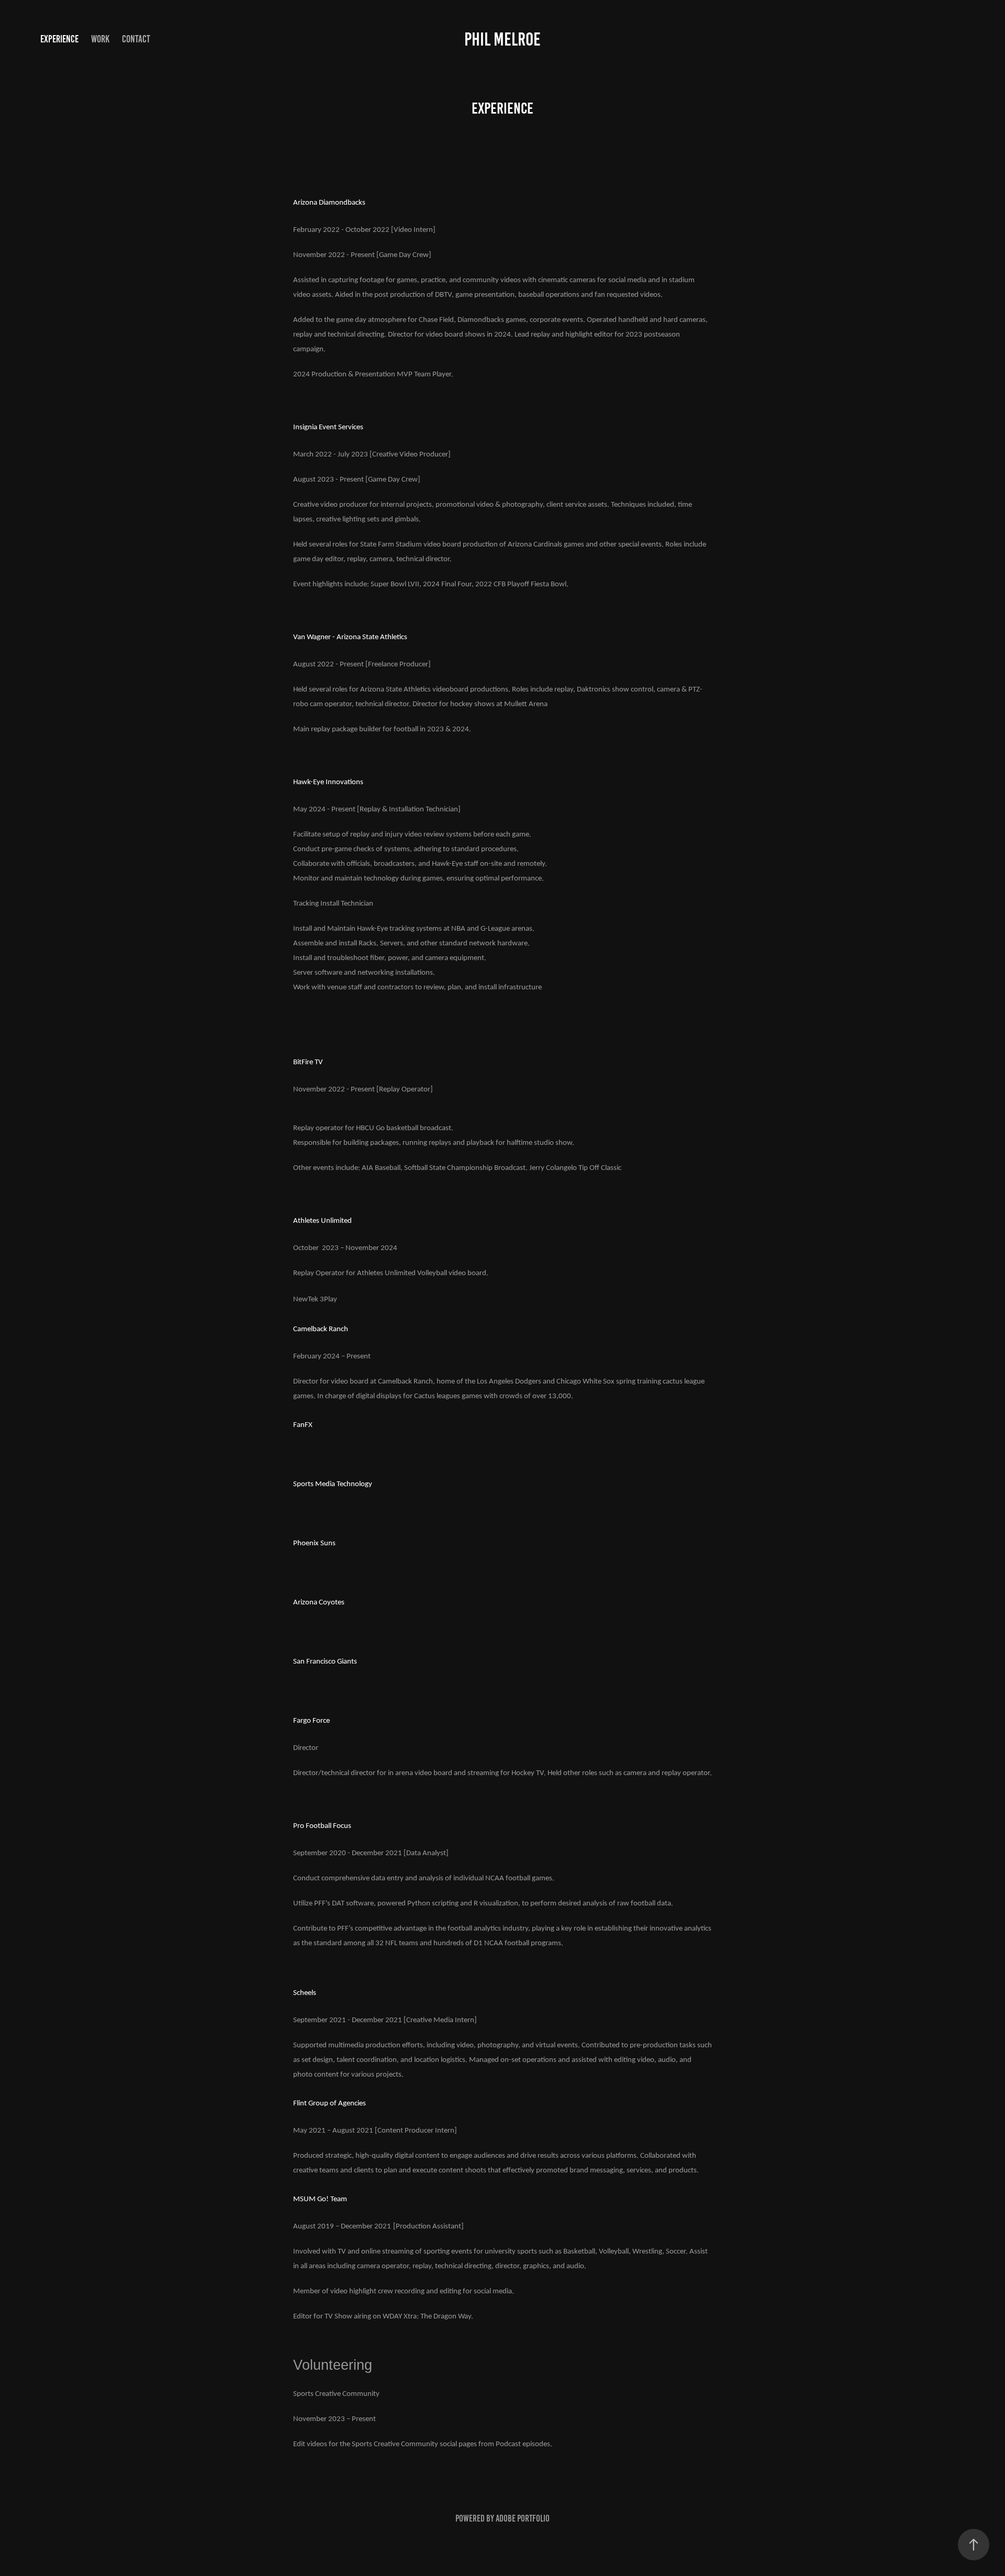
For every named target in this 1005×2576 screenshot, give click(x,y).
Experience (59, 39)
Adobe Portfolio (523, 2518)
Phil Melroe (502, 39)
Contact (136, 39)
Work (100, 39)
